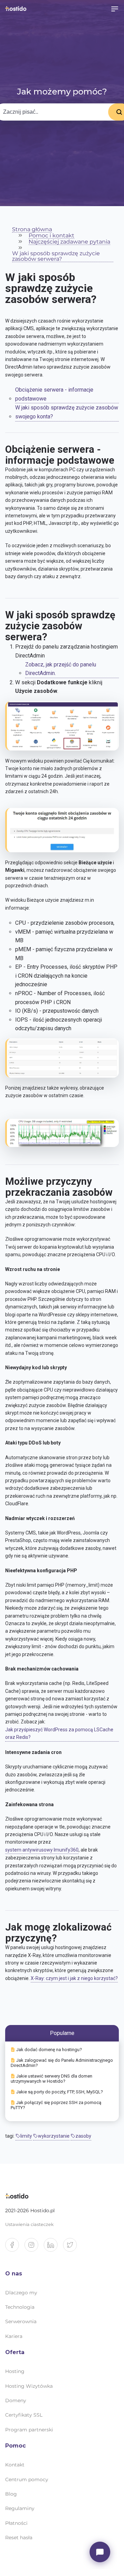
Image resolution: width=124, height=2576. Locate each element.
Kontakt (15, 2465)
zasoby (83, 2136)
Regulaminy (20, 2508)
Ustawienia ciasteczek (29, 2224)
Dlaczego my (21, 2293)
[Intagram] (34, 2248)
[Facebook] (15, 2248)
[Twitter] (73, 2248)
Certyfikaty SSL (24, 2415)
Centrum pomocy (27, 2479)
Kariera (14, 2336)
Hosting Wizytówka (29, 2386)
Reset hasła (19, 2538)
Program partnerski (29, 2430)
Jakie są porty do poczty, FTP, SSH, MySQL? (60, 2092)
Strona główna (32, 230)
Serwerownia (21, 2321)
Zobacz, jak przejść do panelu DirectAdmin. (61, 669)
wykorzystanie (54, 2136)
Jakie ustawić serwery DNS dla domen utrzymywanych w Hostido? (51, 2079)
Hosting (15, 2371)
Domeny (16, 2400)
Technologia (20, 2307)
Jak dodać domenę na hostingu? (49, 2050)
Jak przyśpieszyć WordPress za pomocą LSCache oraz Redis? (59, 1733)
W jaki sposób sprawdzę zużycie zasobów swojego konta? (67, 412)
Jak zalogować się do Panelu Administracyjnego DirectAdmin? (62, 2063)
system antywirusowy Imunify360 (42, 1850)
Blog (11, 2494)
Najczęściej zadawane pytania (69, 242)
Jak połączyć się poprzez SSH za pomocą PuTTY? (56, 2105)
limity (26, 2136)
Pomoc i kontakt (51, 236)
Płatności (16, 2523)
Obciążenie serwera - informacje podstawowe (54, 394)
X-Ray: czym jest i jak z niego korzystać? (74, 1978)
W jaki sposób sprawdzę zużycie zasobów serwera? (56, 256)
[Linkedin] (53, 2248)
